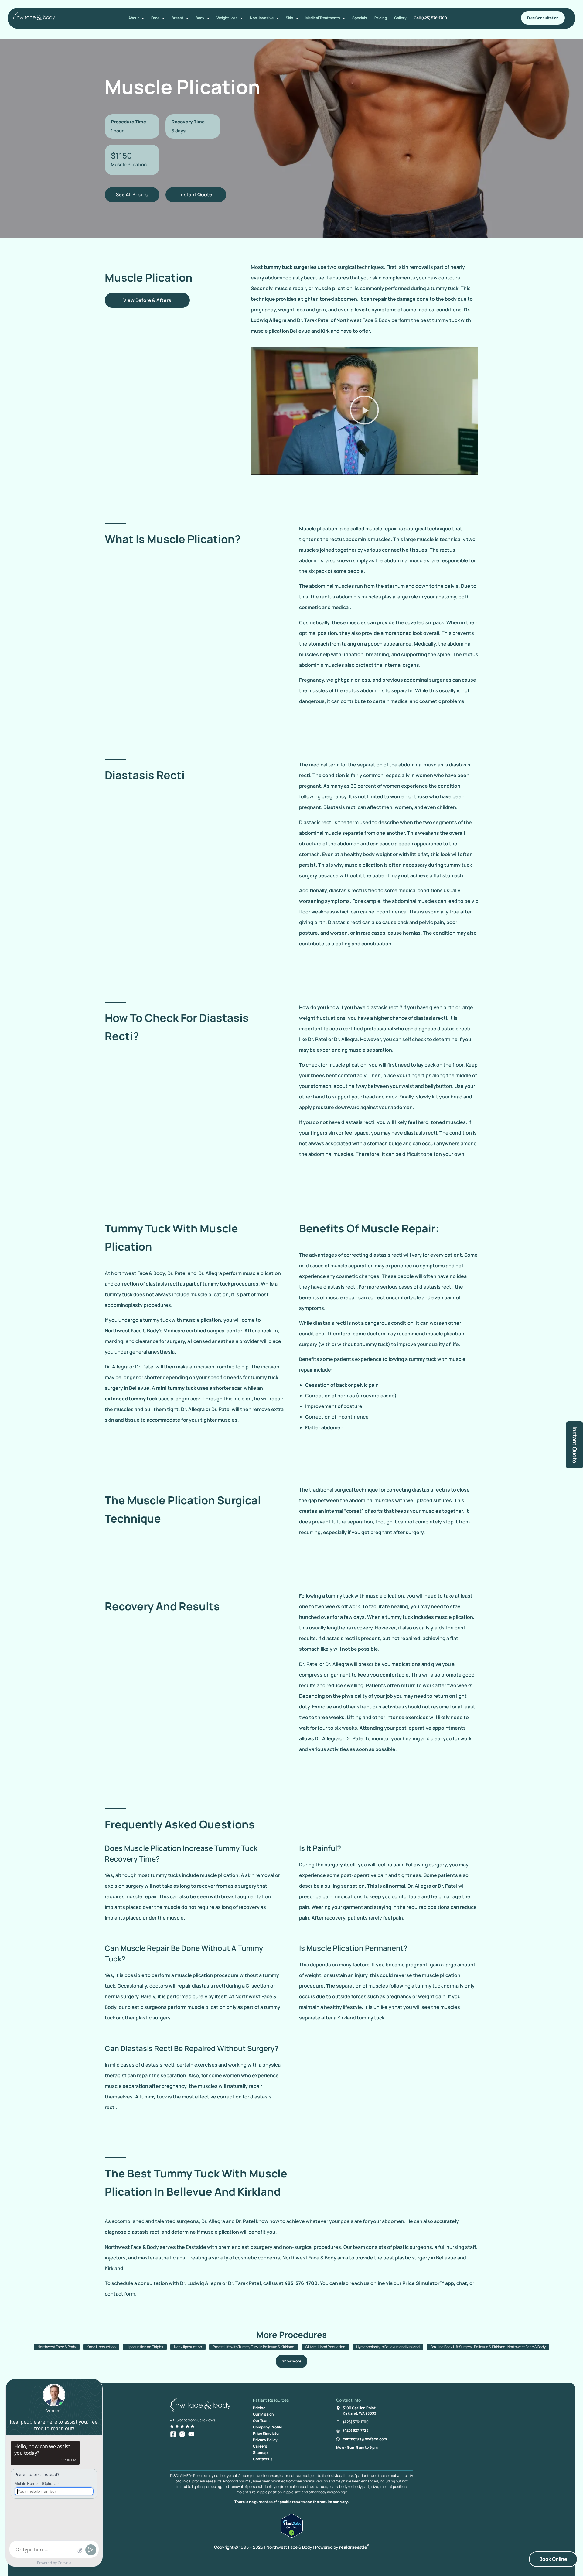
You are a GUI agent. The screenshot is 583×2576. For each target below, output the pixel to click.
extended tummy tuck (131, 1399)
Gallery (400, 18)
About (134, 18)
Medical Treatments (323, 18)
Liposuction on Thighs (145, 2347)
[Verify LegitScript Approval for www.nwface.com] (292, 2536)
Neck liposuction (188, 2347)
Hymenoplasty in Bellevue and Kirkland (388, 2347)
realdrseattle (354, 2547)
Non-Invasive (262, 18)
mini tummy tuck (176, 1388)
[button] (364, 411)
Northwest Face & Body (57, 2347)
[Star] (172, 2426)
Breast (177, 18)
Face (155, 18)
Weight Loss (227, 18)
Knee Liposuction (101, 2347)
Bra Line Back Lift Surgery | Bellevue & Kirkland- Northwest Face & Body (488, 2347)
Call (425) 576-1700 (430, 18)
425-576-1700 (301, 2283)
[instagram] (182, 2434)
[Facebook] (173, 2434)
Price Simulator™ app (428, 2283)
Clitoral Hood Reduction (325, 2347)
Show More (291, 2361)
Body (200, 18)
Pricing (381, 18)
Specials (360, 18)
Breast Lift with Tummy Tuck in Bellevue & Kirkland (254, 2347)
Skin (290, 18)
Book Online (553, 2559)
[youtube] (191, 2434)
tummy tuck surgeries (290, 267)
